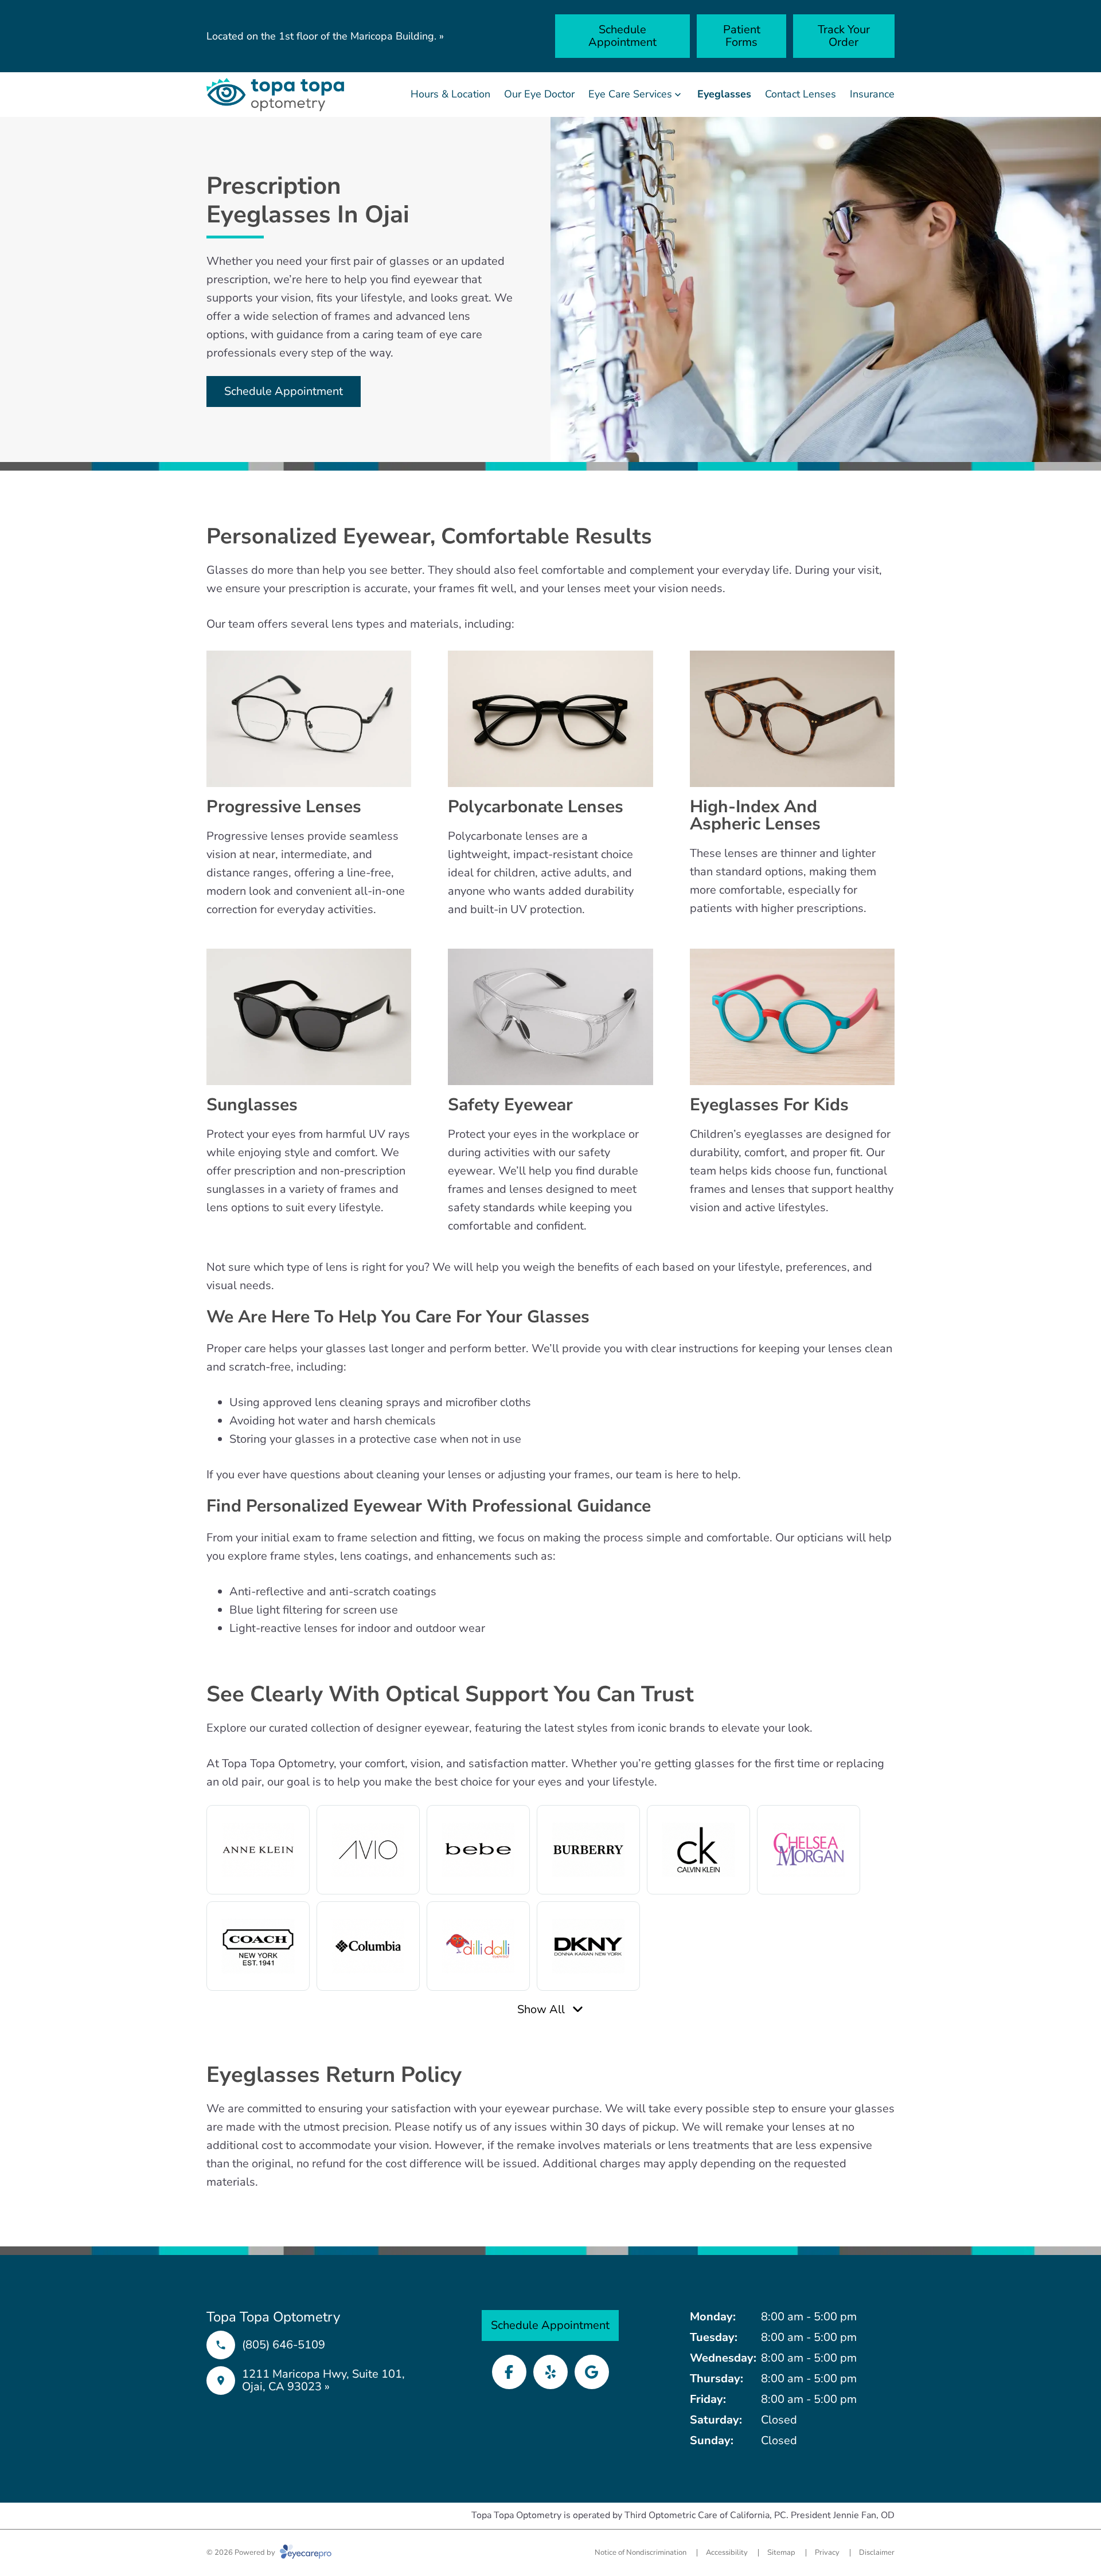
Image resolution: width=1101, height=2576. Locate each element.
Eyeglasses (724, 94)
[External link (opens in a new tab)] (592, 2372)
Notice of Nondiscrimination (641, 2552)
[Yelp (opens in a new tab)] (550, 2372)
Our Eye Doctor (539, 94)
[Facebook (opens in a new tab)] (509, 2372)
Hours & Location (450, 94)
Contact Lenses (801, 94)
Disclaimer (877, 2552)
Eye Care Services (630, 94)
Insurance (872, 94)
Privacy (827, 2552)
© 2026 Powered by (242, 2552)
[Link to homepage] (275, 95)
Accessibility (727, 2552)
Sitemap (781, 2552)
